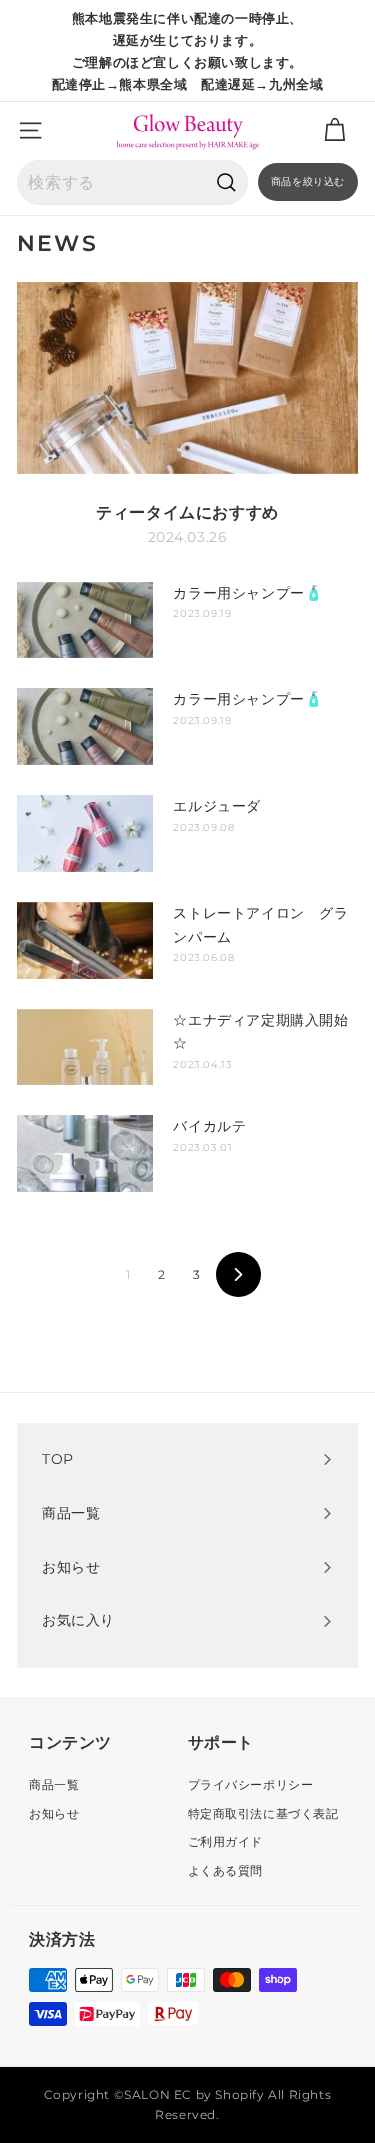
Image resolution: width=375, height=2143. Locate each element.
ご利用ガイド (226, 1841)
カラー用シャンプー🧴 (247, 593)
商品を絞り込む (308, 181)
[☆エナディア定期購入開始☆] (85, 1047)
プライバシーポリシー (251, 1784)
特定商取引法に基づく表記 (263, 1813)
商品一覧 (54, 1784)
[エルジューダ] (85, 833)
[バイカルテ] (85, 1153)
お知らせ (54, 1813)
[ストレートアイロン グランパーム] (85, 940)
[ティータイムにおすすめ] (187, 378)
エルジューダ (217, 806)
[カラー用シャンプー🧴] (85, 620)
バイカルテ (209, 1126)
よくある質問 (226, 1870)
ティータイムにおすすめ (187, 512)
